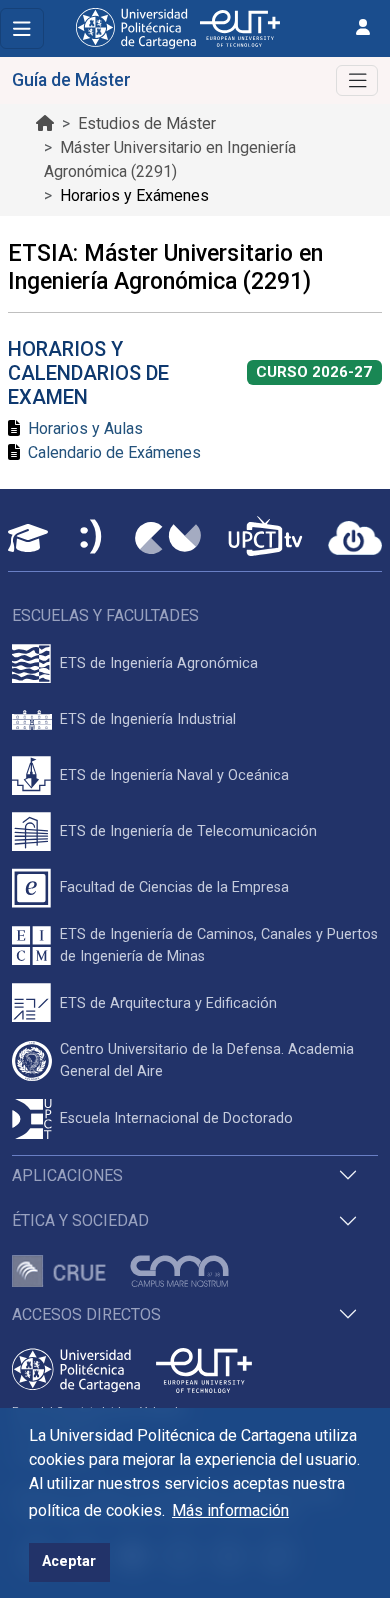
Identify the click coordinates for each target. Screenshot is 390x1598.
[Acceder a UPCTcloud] (355, 538)
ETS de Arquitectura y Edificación (168, 1003)
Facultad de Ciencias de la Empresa (174, 887)
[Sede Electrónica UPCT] (92, 538)
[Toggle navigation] (22, 28)
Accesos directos (86, 1314)
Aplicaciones (67, 1175)
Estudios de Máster (147, 123)
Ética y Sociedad (80, 1220)
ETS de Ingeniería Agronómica (159, 663)
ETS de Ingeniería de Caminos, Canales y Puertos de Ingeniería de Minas (219, 945)
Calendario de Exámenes (114, 452)
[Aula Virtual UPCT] (28, 538)
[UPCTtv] (265, 538)
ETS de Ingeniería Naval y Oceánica (174, 775)
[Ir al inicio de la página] (45, 123)
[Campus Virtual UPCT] (168, 538)
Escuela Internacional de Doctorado (176, 1118)
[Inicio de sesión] (363, 27)
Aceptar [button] (69, 1561)
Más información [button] (230, 1510)
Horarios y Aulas (85, 428)
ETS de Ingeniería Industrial (148, 719)
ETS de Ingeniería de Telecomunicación (188, 831)
